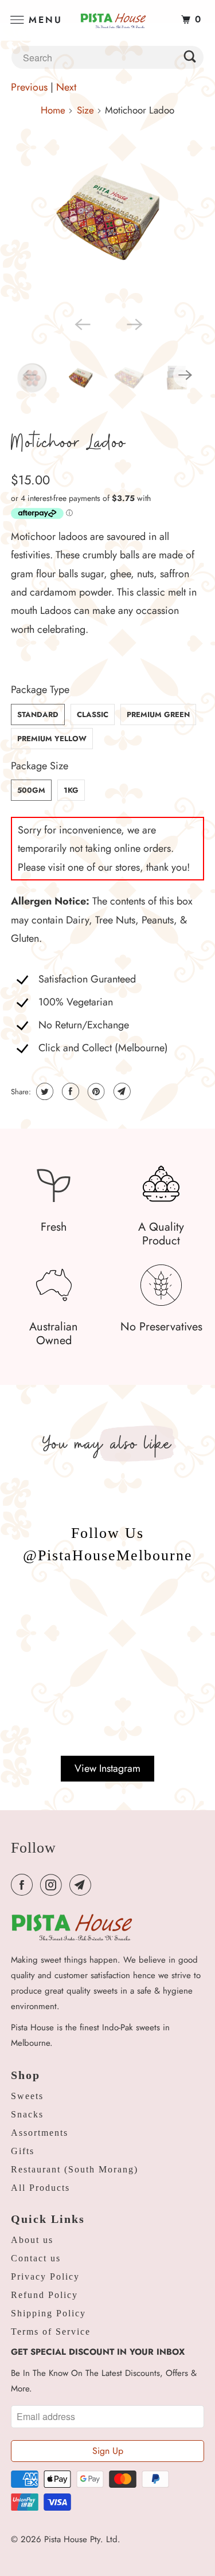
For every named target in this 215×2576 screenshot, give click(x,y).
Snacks (27, 2114)
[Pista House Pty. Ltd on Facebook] (24, 1885)
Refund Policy (44, 2295)
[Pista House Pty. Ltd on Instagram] (53, 1885)
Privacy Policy (45, 2276)
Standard (38, 715)
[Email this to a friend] (121, 1091)
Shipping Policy (48, 2313)
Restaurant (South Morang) (75, 2169)
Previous (29, 87)
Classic (93, 715)
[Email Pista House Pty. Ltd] (83, 1885)
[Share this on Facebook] (69, 1091)
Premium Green (158, 715)
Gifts (23, 2151)
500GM (31, 790)
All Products (40, 2188)
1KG (71, 790)
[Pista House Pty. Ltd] (108, 20)
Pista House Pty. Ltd (81, 2539)
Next (66, 87)
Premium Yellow (52, 739)
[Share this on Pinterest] (95, 1091)
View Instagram (107, 1768)
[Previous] (81, 323)
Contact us (36, 2258)
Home (53, 110)
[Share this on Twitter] (43, 1091)
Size (85, 110)
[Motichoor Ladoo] (107, 217)
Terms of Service (51, 2332)
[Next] (134, 323)
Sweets (27, 2096)
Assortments (40, 2133)
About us (32, 2240)
